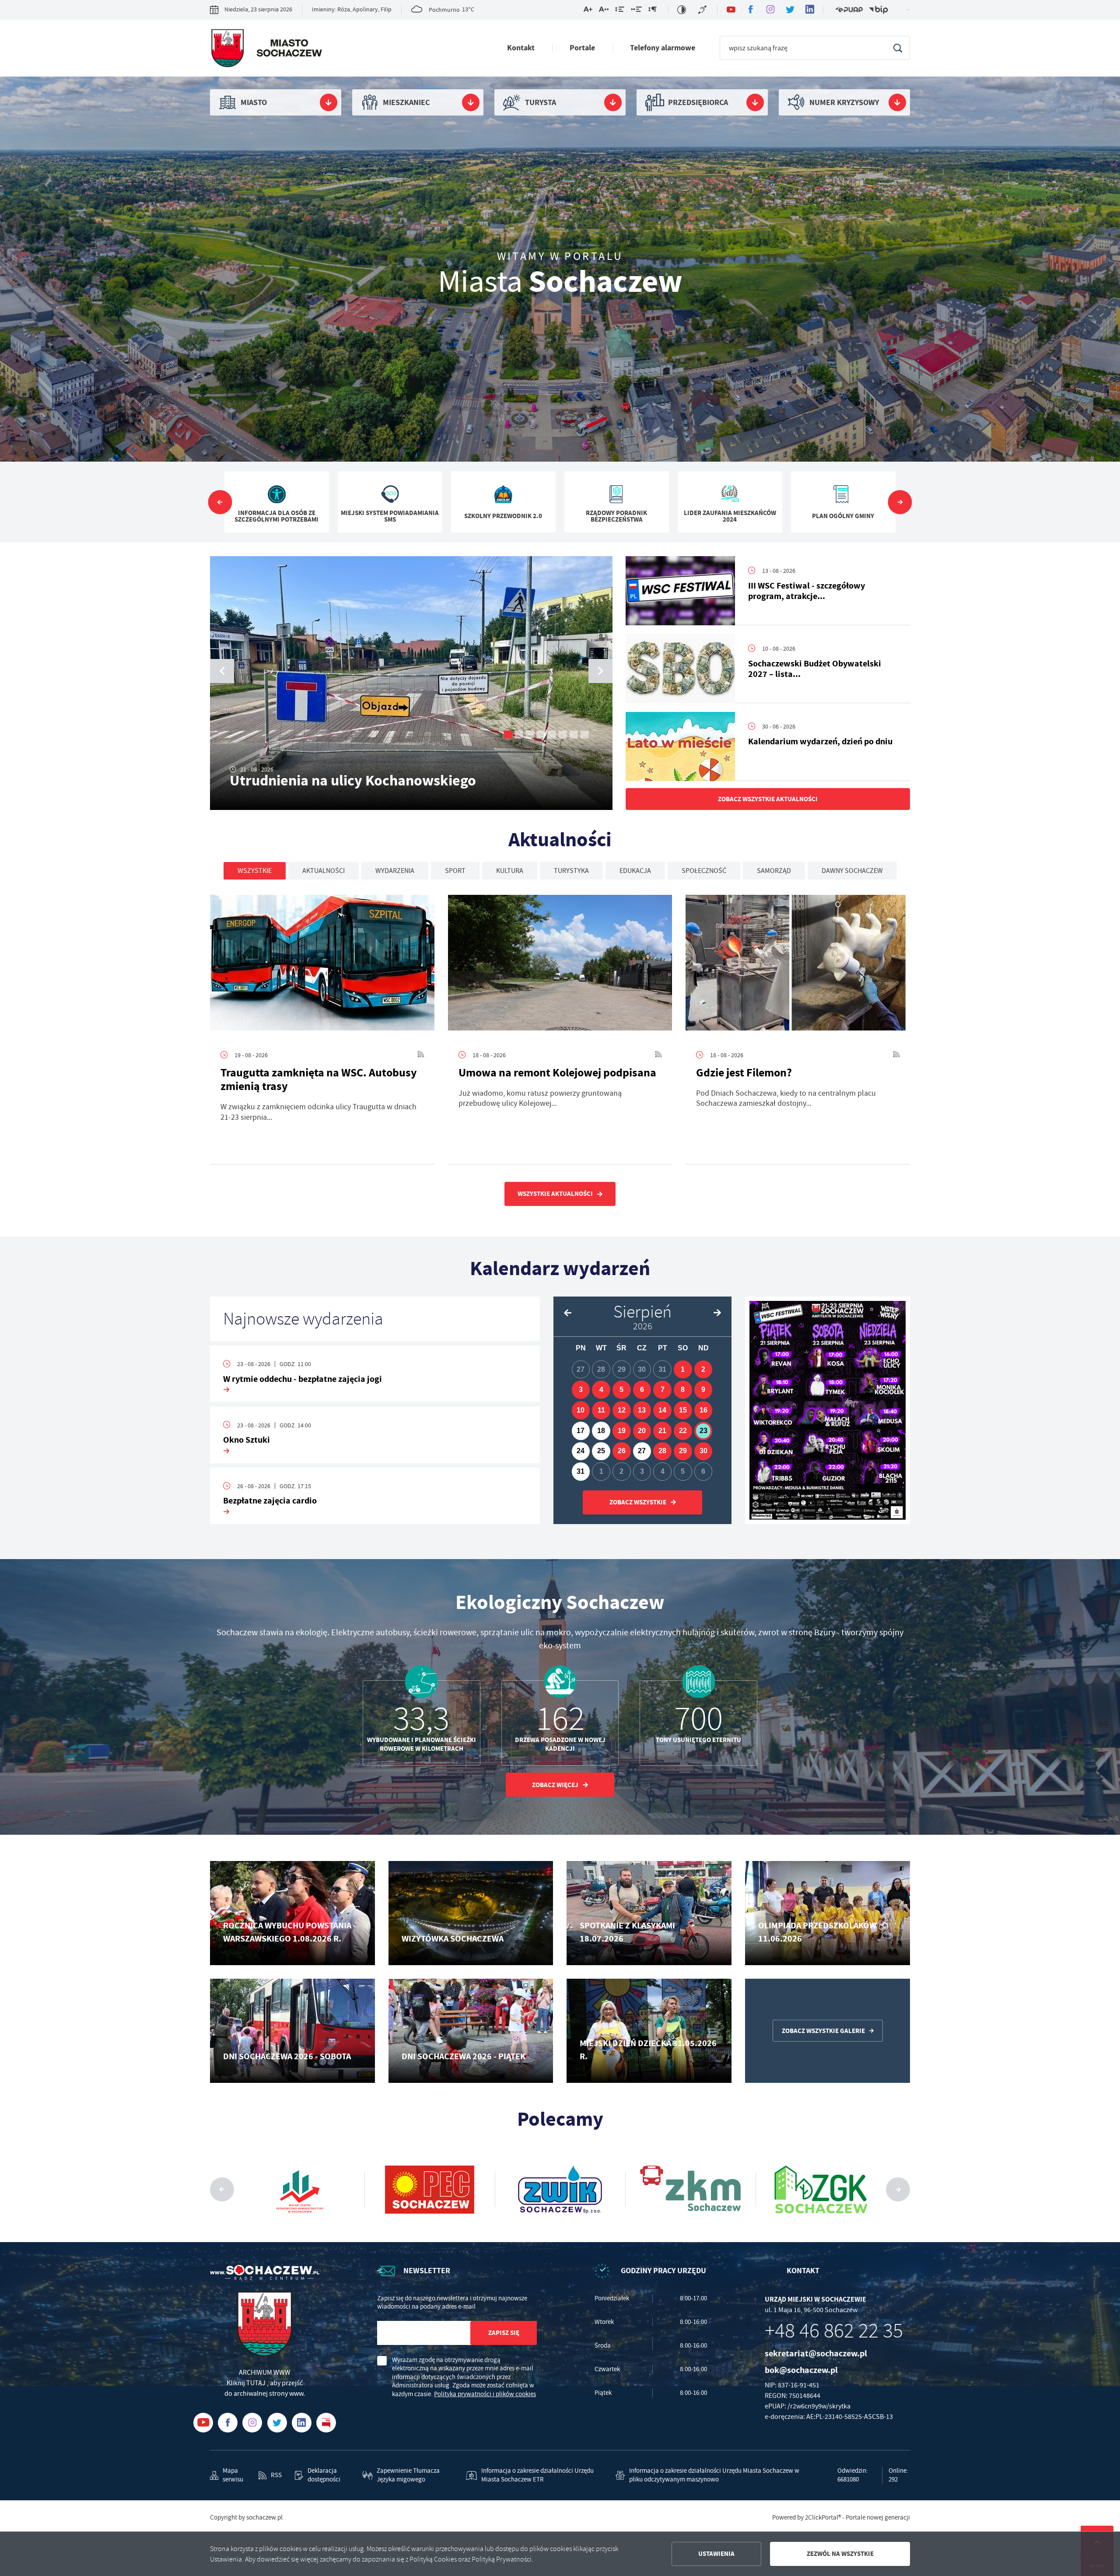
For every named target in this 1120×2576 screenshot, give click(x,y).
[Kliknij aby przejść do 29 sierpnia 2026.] (683, 1451)
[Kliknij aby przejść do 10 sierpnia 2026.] (581, 1410)
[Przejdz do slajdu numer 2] (519, 734)
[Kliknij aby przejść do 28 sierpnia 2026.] (662, 1451)
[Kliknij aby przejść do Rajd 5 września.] (828, 1410)
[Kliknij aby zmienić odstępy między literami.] (604, 11)
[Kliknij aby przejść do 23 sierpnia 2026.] (703, 1431)
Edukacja (635, 871)
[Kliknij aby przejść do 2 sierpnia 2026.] (703, 1370)
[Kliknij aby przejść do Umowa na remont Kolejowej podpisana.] (560, 966)
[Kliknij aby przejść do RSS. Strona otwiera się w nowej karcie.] (421, 1055)
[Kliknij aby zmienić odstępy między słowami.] (636, 11)
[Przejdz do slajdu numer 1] (508, 734)
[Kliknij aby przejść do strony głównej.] (266, 50)
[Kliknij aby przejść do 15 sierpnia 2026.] (683, 1410)
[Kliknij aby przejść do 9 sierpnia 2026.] (703, 1390)
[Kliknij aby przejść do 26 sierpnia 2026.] (622, 1451)
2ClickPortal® (823, 2518)
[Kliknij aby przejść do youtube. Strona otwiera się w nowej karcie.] (731, 10)
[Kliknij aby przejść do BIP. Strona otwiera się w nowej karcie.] (878, 10)
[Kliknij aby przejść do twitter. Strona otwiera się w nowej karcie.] (790, 10)
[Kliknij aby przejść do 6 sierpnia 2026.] (642, 1390)
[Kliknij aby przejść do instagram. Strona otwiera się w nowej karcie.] (770, 10)
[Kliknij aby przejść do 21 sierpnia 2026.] (662, 1431)
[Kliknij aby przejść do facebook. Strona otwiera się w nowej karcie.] (751, 10)
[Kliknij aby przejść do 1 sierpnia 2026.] (683, 1370)
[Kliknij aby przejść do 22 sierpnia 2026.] (683, 1431)
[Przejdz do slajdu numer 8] (585, 734)
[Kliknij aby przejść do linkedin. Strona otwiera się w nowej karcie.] (810, 10)
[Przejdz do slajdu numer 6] (563, 734)
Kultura (510, 871)
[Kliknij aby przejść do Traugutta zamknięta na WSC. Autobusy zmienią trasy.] (322, 966)
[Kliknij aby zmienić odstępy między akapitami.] (652, 11)
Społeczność (704, 871)
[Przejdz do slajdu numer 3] (530, 734)
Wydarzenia (395, 871)
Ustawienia (716, 2554)
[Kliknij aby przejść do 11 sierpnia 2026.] (601, 1410)
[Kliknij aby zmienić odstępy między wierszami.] (620, 11)
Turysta (541, 102)
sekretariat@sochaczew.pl (816, 2353)
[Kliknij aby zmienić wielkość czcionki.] (588, 11)
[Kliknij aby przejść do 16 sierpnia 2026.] (703, 1410)
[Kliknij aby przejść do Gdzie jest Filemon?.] (798, 966)
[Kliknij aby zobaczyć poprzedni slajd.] (220, 502)
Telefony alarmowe (663, 48)
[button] (600, 671)
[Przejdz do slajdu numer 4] (541, 734)
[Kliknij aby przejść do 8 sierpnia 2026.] (683, 1390)
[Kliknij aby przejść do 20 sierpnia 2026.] (642, 1431)
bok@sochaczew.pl (801, 2370)
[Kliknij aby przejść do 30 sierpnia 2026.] (703, 1451)
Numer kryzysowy (844, 102)
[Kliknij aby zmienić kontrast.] (682, 10)
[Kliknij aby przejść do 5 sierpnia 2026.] (622, 1390)
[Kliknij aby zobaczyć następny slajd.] (900, 502)
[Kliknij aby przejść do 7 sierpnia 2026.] (662, 1390)
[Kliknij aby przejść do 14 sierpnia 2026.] (662, 1410)
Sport (455, 871)
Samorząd (774, 871)
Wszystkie (255, 871)
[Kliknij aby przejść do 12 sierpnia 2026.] (622, 1410)
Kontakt (521, 48)
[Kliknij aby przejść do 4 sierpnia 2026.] (601, 1390)
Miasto (254, 102)
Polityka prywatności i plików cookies (485, 2394)
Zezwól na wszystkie (840, 2554)
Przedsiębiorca (698, 102)
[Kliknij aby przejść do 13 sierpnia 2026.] (642, 1410)
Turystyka (571, 871)
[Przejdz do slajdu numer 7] (574, 734)
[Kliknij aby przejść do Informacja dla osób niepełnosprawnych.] (703, 10)
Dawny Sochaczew (852, 871)
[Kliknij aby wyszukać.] (898, 48)
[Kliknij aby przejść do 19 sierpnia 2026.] (622, 1431)
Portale (582, 48)
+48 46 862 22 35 (834, 2331)
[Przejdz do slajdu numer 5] (552, 734)
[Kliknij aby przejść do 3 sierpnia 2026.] (581, 1390)
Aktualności (324, 871)
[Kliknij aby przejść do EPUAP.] (849, 10)
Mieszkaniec (406, 102)
